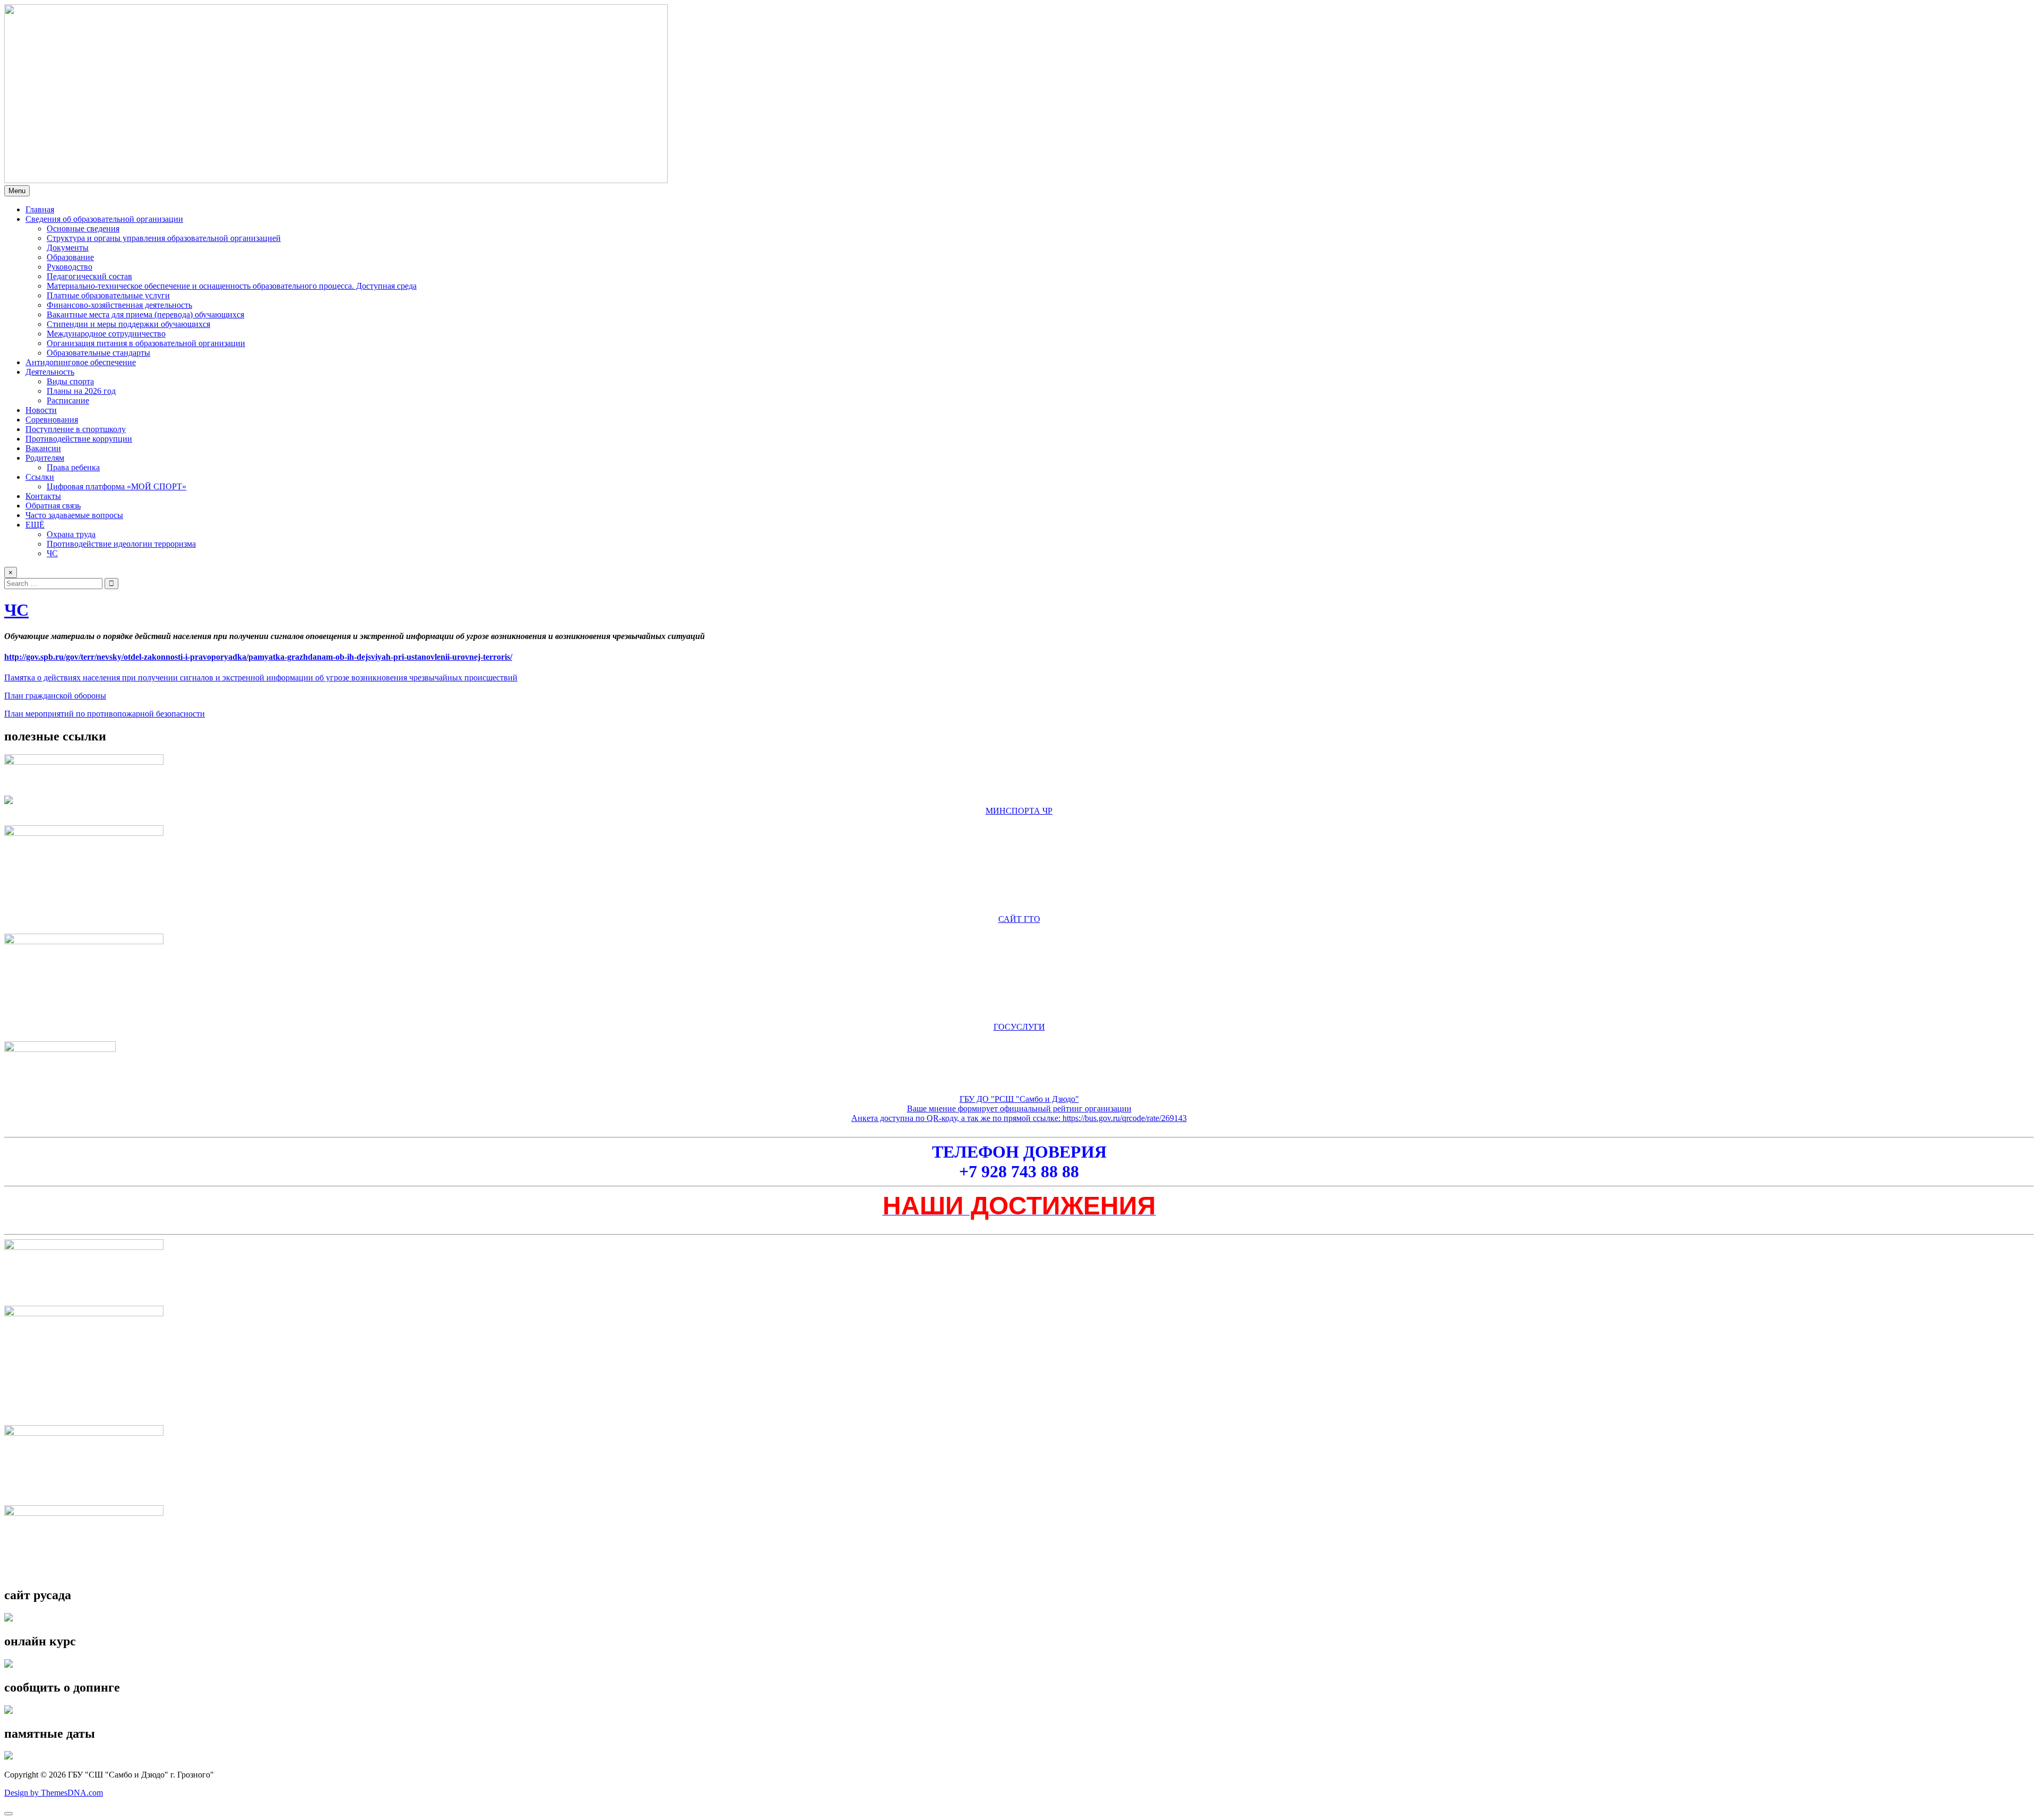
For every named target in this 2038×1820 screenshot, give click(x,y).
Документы (68, 248)
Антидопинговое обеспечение (81, 362)
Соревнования (52, 420)
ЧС (52, 553)
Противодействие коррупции (79, 439)
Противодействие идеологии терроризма (121, 544)
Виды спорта (70, 381)
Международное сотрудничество (106, 334)
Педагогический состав (89, 276)
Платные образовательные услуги (108, 295)
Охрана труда (71, 534)
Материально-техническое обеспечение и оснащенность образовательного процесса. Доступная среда (232, 286)
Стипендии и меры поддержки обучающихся (128, 324)
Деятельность (50, 372)
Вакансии (43, 448)
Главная (40, 209)
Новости (41, 410)
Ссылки (40, 477)
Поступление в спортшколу (76, 429)
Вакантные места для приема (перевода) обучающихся (145, 314)
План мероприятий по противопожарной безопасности (105, 714)
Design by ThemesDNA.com (54, 1793)
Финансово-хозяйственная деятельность (119, 305)
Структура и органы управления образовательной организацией (164, 238)
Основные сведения (83, 228)
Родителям (45, 458)
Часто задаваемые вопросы (74, 515)
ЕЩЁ (35, 525)
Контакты (43, 496)
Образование (70, 257)
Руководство (70, 267)
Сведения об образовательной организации (104, 219)
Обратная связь (53, 506)
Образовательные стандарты (98, 353)
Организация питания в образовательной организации (146, 343)
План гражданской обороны (55, 696)
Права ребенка (73, 467)
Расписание (68, 400)
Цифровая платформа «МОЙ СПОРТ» (116, 486)
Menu (17, 191)
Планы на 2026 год (81, 391)
